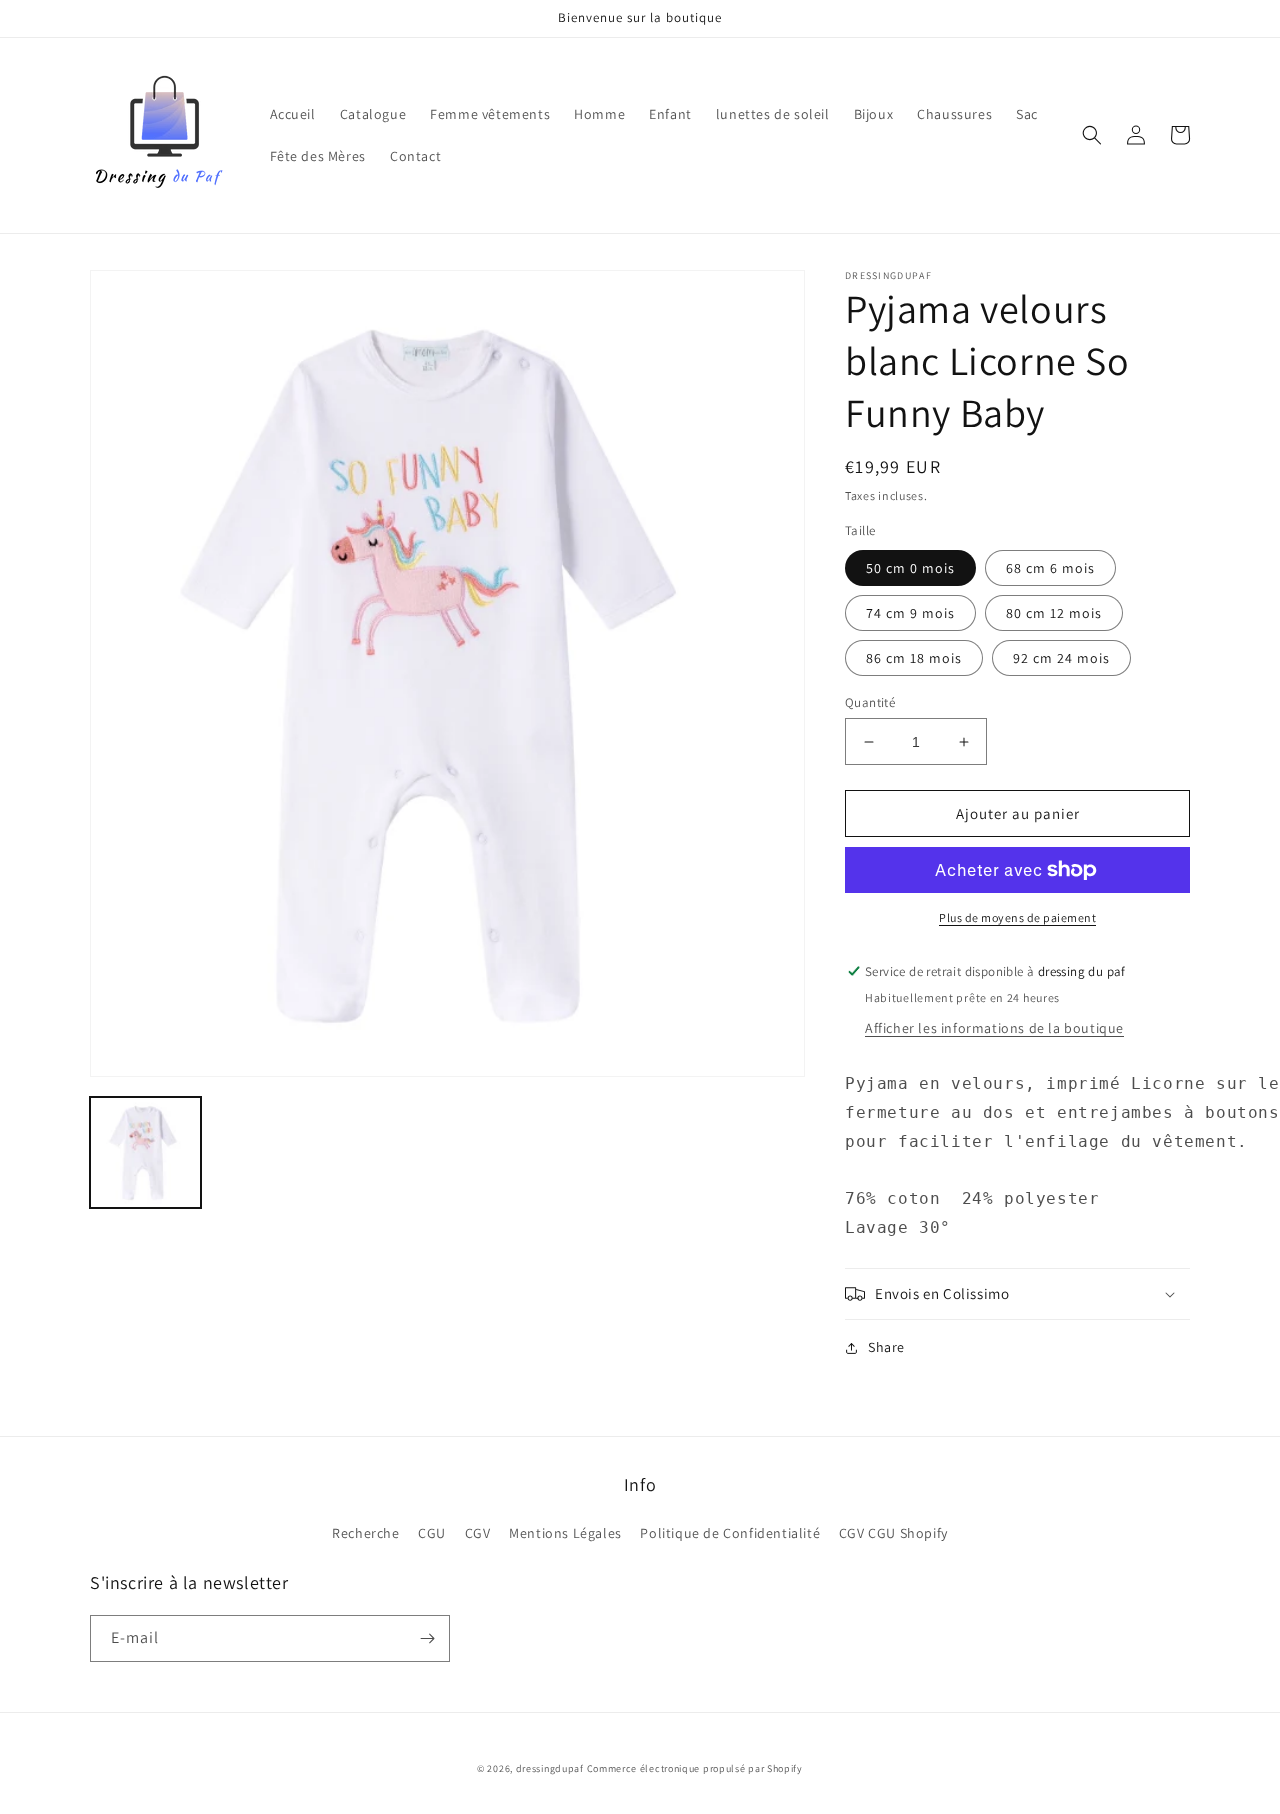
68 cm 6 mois (1050, 568)
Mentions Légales (565, 1533)
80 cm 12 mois (1054, 613)
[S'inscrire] (427, 1638)
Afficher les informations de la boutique (994, 1028)
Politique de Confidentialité (730, 1533)
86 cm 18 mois (914, 658)
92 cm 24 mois (1061, 658)
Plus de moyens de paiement (1017, 917)
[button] (1092, 135)
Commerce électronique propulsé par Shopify (695, 1768)
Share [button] (886, 1347)
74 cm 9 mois (910, 613)
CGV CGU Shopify (893, 1533)
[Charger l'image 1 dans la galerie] (145, 1152)
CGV (478, 1533)
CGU (432, 1533)
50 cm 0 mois (910, 568)
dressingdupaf (550, 1768)
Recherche (365, 1533)
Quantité (870, 702)
